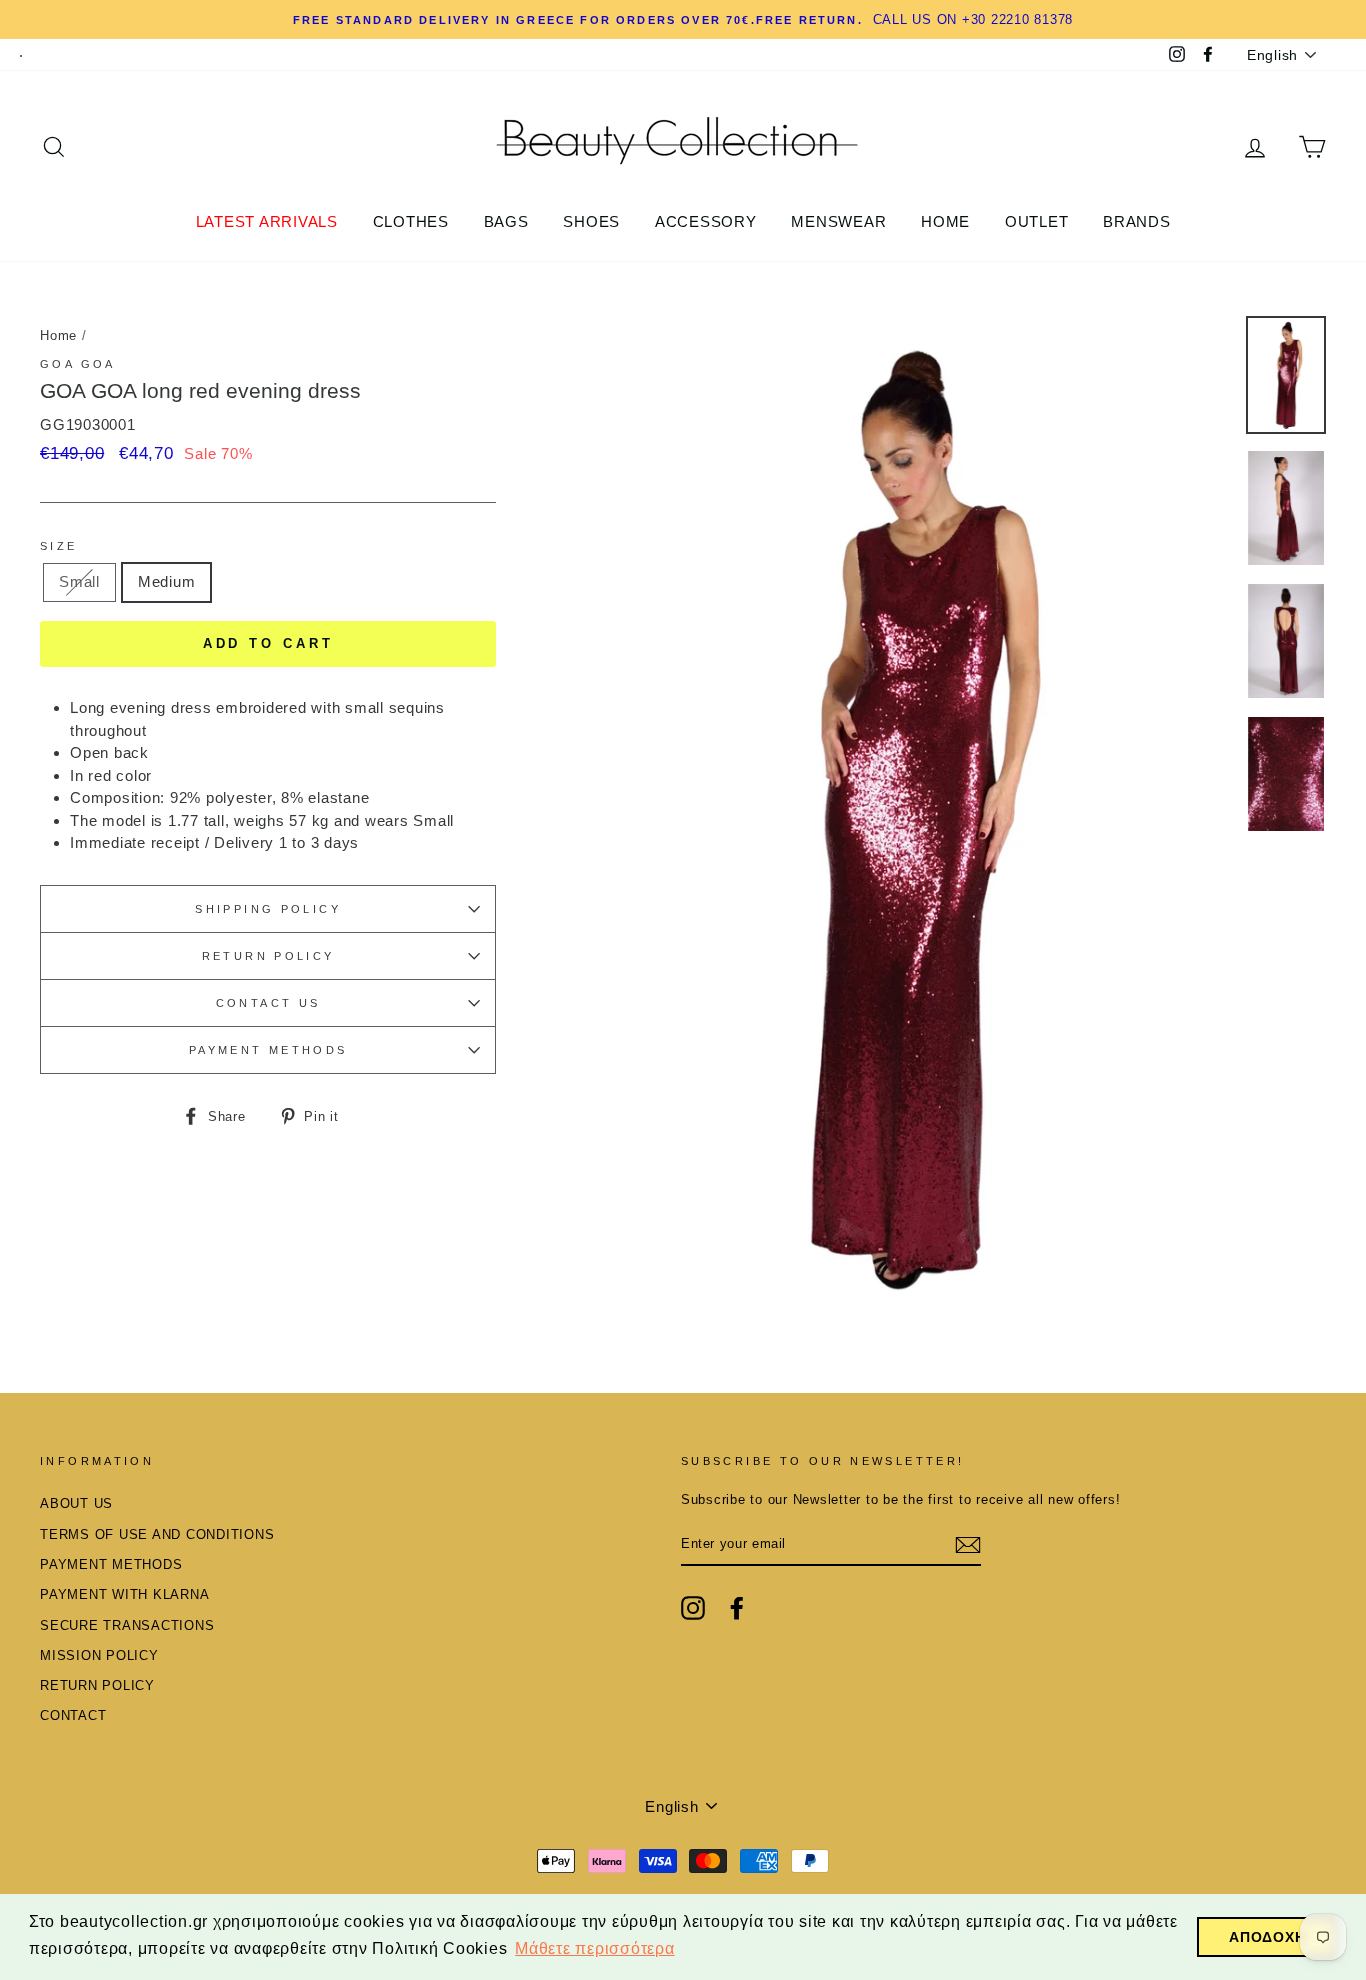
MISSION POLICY (99, 1655)
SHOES (591, 221)
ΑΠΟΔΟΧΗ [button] (1267, 1937)
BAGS (506, 221)
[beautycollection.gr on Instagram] (693, 1608)
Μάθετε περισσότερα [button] (595, 1948)
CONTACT (73, 1715)
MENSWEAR (838, 221)
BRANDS (1137, 221)
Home (58, 335)
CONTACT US (268, 1003)
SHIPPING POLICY (268, 909)
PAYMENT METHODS (268, 1050)
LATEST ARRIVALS (267, 221)
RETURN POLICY (268, 956)
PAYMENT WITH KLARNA (124, 1594)
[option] (683, 19)
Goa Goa (78, 364)
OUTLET (1037, 221)
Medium (167, 581)
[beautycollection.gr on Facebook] (737, 1608)
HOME (945, 221)
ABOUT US (76, 1503)
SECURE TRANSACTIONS (127, 1625)
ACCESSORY (706, 221)
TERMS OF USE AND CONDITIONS (157, 1534)
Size (59, 546)
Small (79, 581)
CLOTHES (411, 221)
